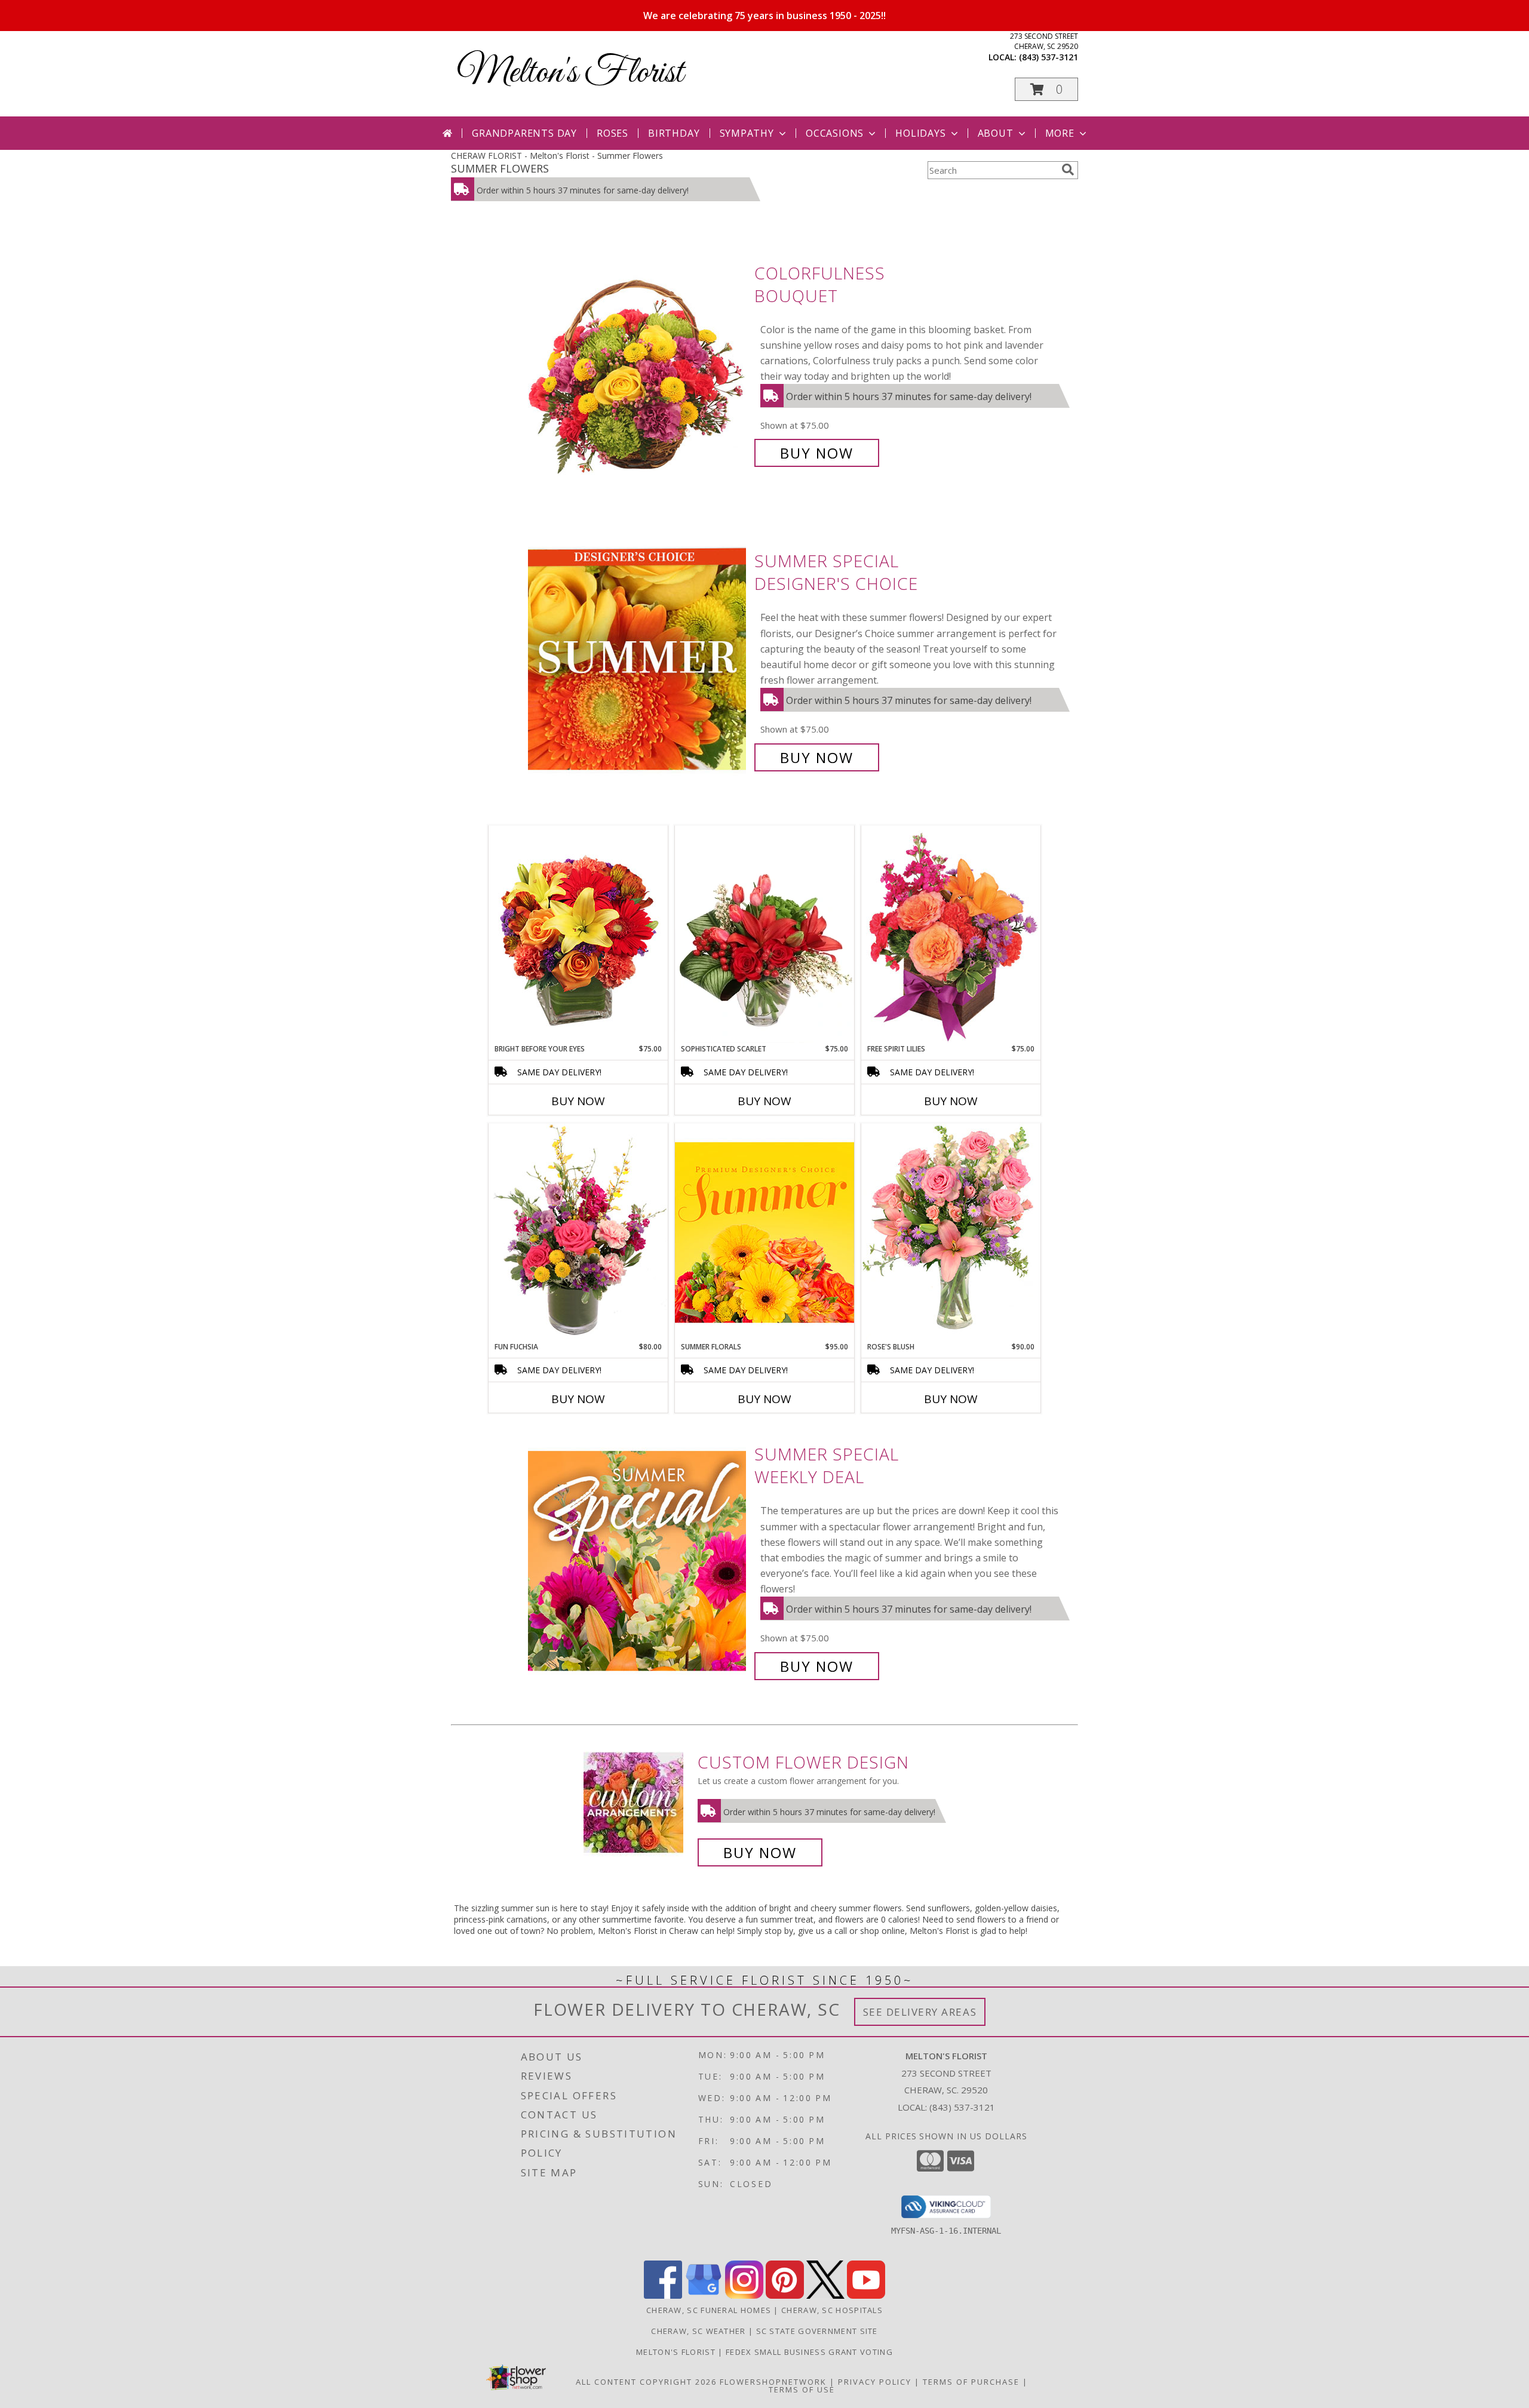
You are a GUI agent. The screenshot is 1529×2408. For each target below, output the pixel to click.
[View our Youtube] (866, 2295)
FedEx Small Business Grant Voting (809, 2352)
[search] (1068, 170)
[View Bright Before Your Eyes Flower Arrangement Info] (578, 934)
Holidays (920, 133)
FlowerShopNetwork (773, 2382)
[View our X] (825, 2295)
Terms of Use (802, 2389)
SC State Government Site (817, 2331)
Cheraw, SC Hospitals (832, 2310)
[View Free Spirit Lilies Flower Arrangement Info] (951, 934)
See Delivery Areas (920, 2012)
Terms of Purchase (971, 2382)
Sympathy (747, 133)
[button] (1046, 89)
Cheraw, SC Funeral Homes (709, 2310)
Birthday (674, 133)
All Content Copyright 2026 (646, 2382)
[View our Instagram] (744, 2295)
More (1060, 133)
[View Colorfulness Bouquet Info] (638, 363)
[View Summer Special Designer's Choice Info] (638, 659)
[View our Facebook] (663, 2295)
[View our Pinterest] (785, 2295)
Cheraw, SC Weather (698, 2331)
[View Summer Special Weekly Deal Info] (638, 1560)
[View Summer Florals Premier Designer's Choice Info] (764, 1232)
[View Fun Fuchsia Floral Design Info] (578, 1232)
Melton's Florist (570, 73)
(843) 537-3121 (1048, 57)
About (996, 133)
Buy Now (817, 453)
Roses (612, 133)
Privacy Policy (875, 2382)
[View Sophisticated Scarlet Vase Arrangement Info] (764, 934)
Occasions (835, 133)
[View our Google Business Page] (704, 2295)
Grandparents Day (524, 133)
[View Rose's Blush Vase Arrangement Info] (951, 1232)
